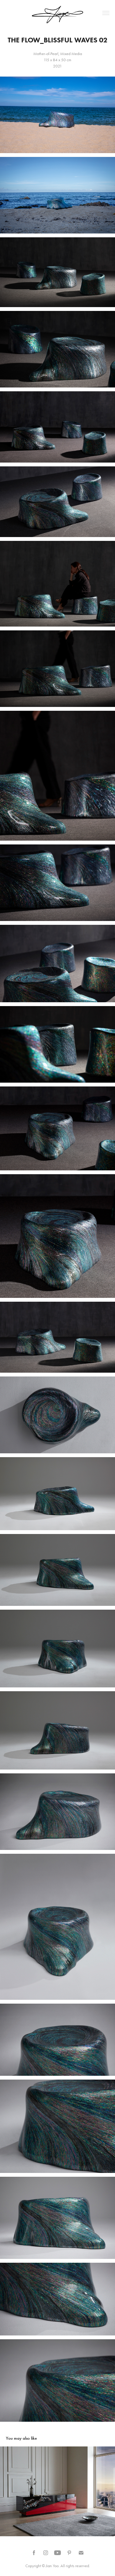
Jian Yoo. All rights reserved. (68, 2566)
